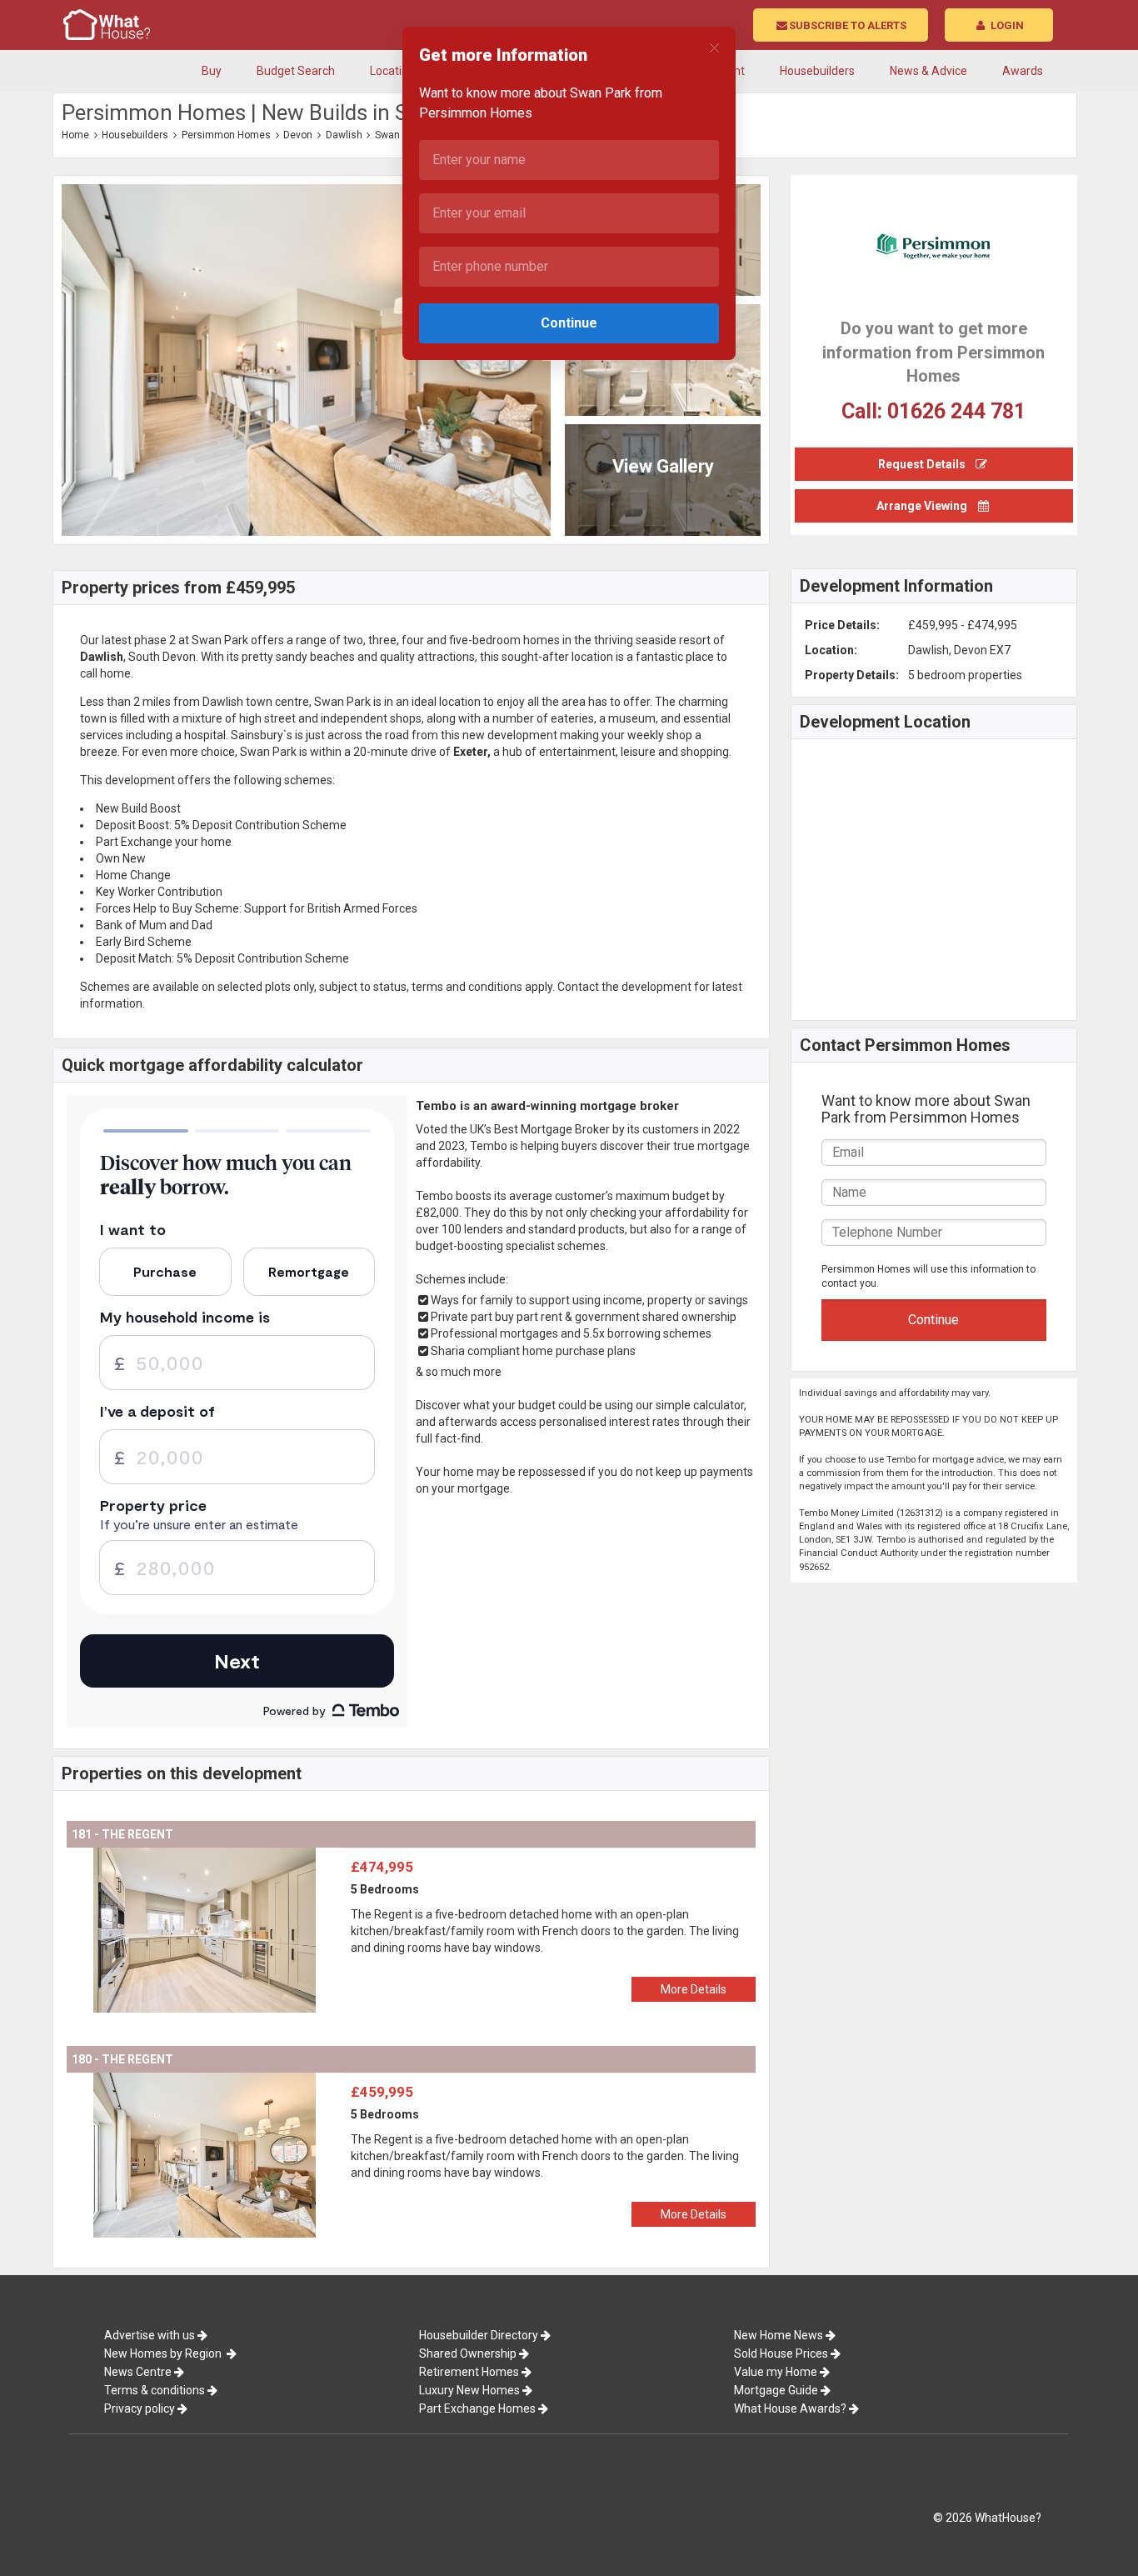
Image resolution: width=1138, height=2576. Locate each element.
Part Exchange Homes (477, 2408)
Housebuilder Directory (479, 2335)
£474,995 (382, 1867)
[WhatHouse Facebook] (1036, 137)
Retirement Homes (469, 2372)
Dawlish (344, 135)
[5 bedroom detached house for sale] (205, 1856)
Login (1006, 25)
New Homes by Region (164, 2353)
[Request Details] (934, 448)
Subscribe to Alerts (848, 25)
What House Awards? (790, 2408)
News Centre (138, 2372)
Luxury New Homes (469, 2390)
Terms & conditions (155, 2390)
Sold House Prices (781, 2353)
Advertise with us (150, 2335)
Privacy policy (140, 2408)
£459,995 (382, 2092)
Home (75, 135)
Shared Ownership (468, 2353)
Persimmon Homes (226, 135)
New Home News (779, 2335)
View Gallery (663, 466)
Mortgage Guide (776, 2390)
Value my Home (776, 2372)
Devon (298, 135)
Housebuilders (135, 135)
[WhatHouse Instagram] (1053, 137)
